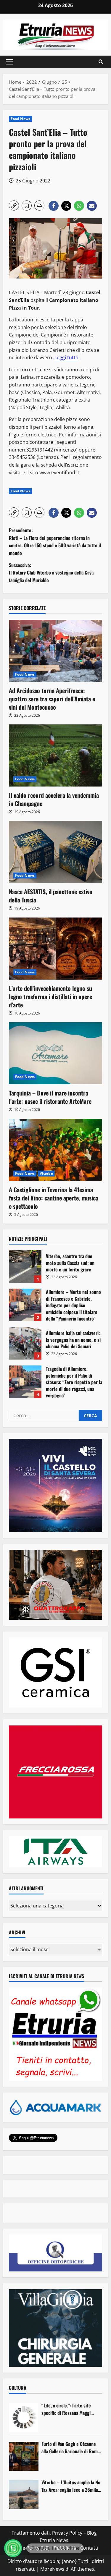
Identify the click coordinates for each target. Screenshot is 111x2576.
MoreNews (52, 2569)
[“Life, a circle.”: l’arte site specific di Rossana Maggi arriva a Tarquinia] (24, 2418)
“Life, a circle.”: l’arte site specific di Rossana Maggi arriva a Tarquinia (66, 2409)
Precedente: (55, 542)
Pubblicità (65, 2548)
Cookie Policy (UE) (30, 2548)
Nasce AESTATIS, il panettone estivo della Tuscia (51, 896)
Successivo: (51, 573)
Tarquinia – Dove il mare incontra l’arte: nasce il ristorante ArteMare (50, 1097)
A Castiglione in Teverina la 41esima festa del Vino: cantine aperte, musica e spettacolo (54, 1198)
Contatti (89, 2548)
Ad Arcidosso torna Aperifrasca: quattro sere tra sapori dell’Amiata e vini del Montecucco (52, 699)
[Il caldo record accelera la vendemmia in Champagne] (55, 755)
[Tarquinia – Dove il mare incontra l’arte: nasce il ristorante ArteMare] (55, 1053)
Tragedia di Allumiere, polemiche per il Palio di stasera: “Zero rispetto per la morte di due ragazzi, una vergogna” (25, 1382)
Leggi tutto (66, 357)
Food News (20, 119)
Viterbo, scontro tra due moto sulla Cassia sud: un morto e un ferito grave (25, 1266)
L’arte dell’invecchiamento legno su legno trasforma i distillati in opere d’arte (50, 996)
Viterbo (46, 1173)
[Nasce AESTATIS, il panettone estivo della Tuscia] (55, 852)
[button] (9, 62)
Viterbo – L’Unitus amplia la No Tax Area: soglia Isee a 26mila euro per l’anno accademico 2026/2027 (71, 2486)
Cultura (18, 2388)
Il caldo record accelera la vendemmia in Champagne (54, 799)
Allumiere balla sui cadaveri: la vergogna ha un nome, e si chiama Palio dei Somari (25, 1343)
